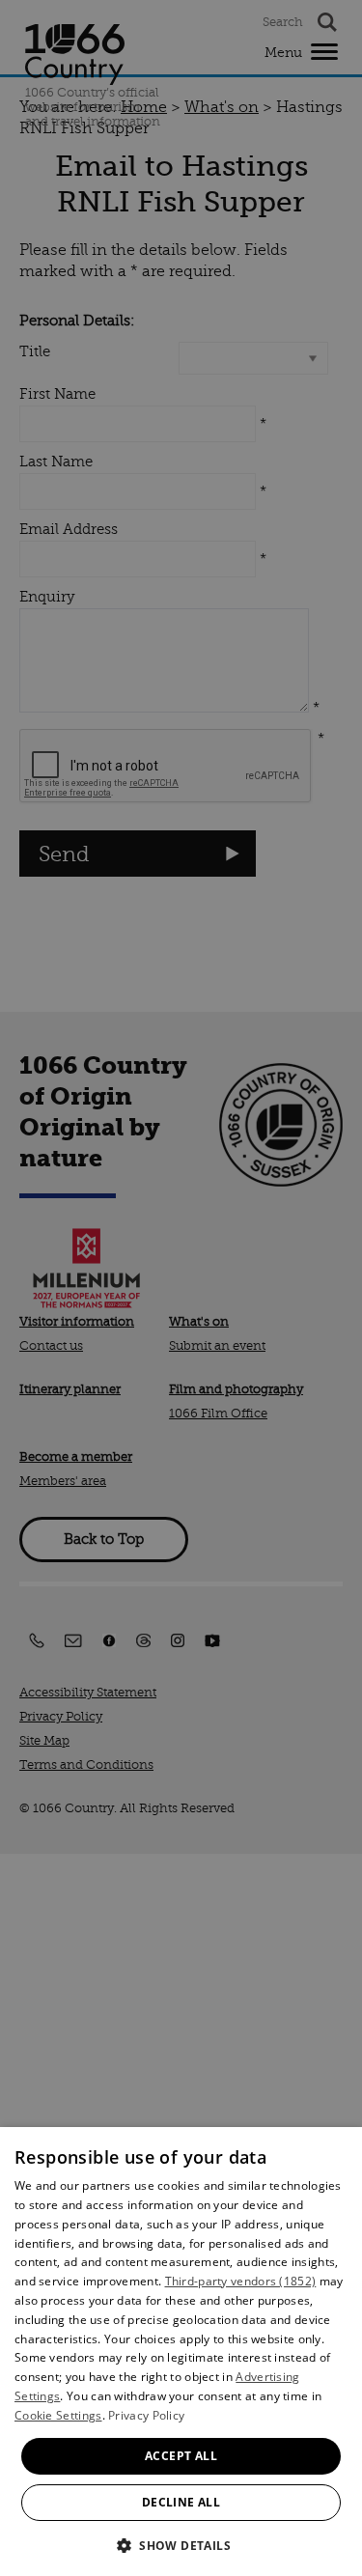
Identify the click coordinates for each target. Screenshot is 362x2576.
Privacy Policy (146, 2415)
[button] (181, 2544)
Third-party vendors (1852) (241, 2281)
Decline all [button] (181, 2502)
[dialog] (181, 2352)
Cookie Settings (58, 2415)
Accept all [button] (181, 2456)
